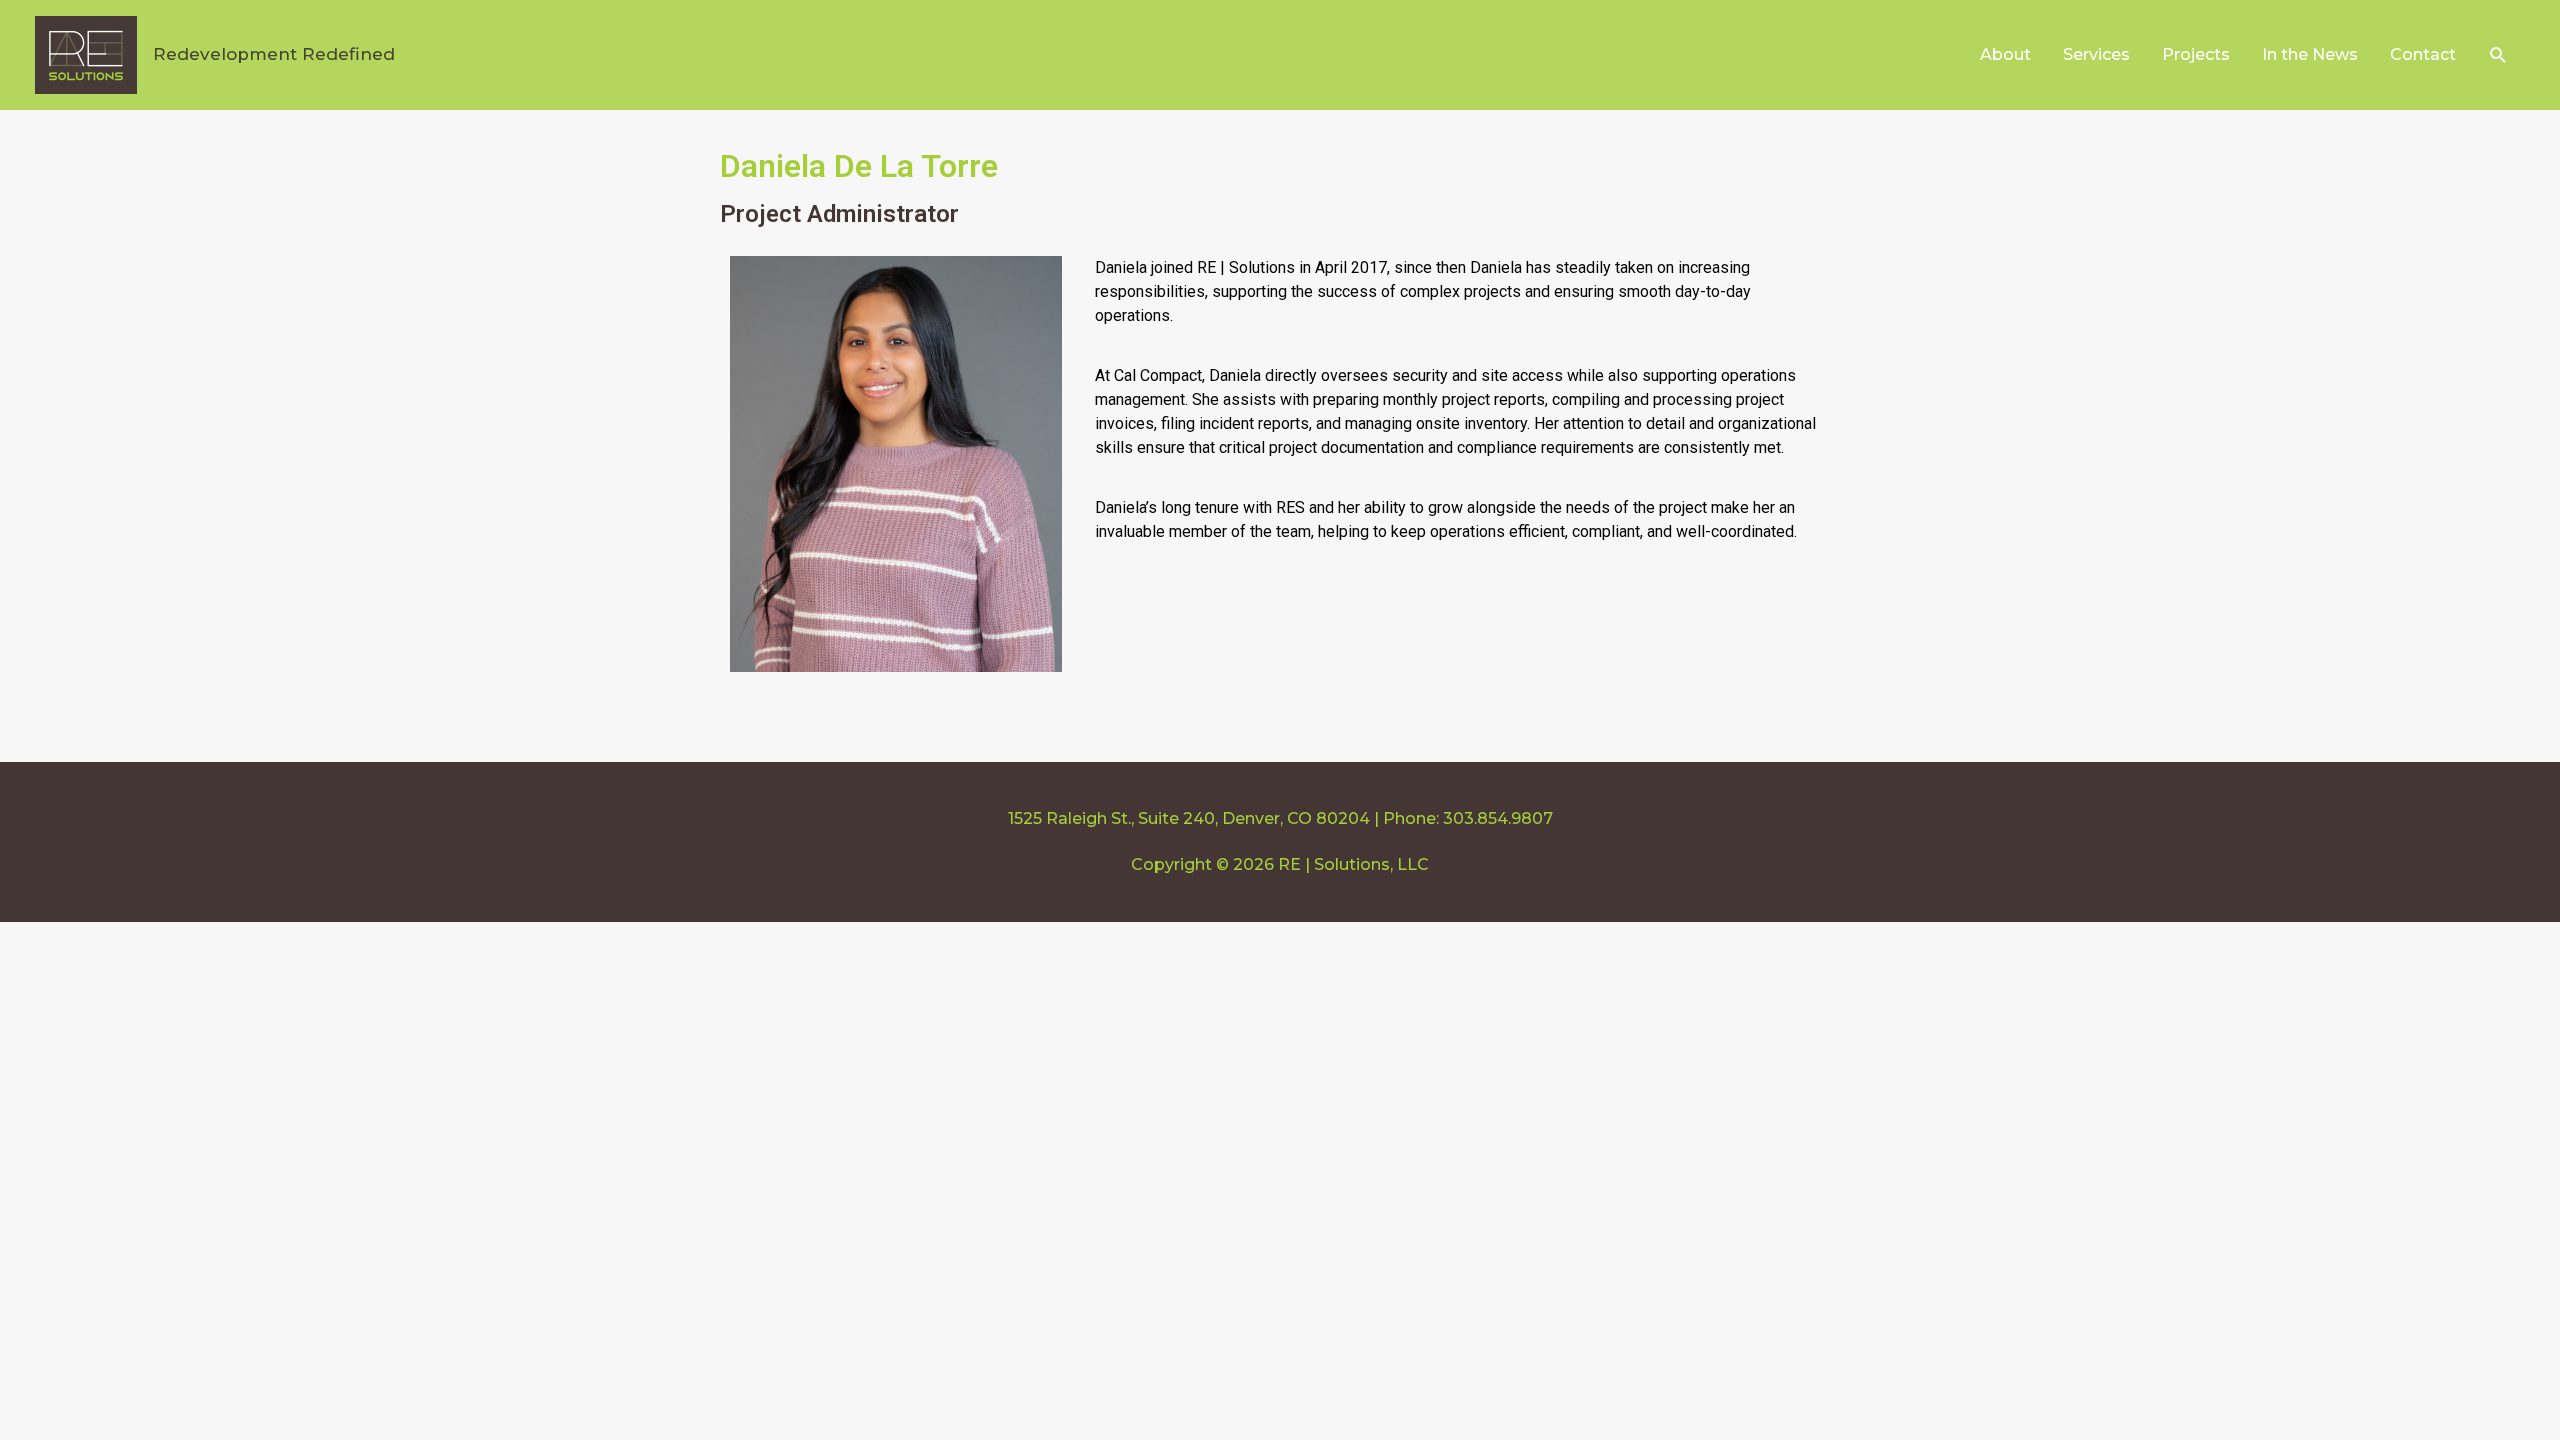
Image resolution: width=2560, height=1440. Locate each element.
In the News (2310, 54)
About (2005, 54)
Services (2096, 54)
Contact (2423, 54)
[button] (2498, 55)
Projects (2196, 54)
